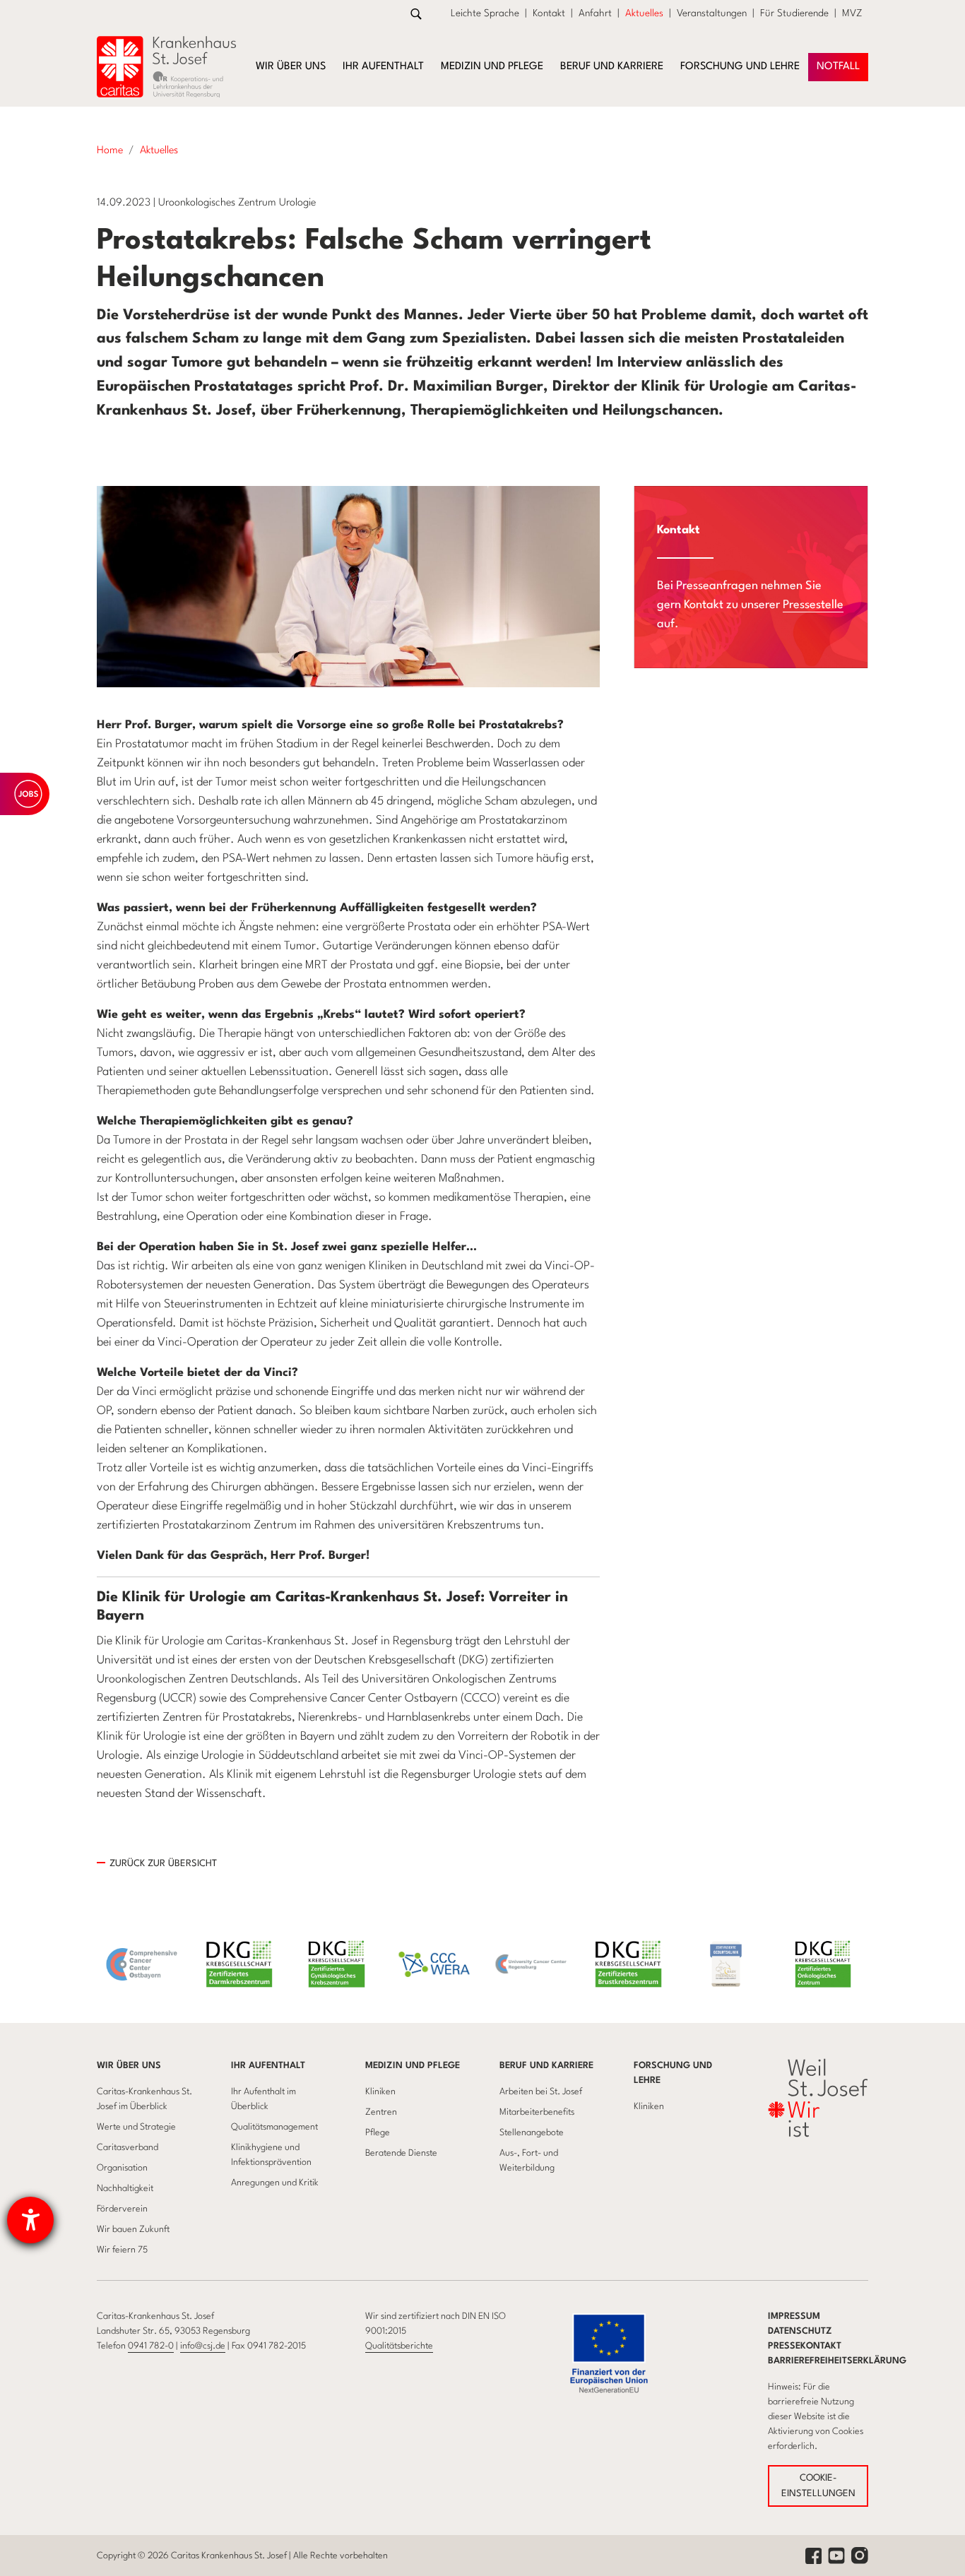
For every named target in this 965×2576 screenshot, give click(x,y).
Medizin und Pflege (413, 2066)
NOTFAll (838, 67)
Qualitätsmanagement (274, 2127)
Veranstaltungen (712, 13)
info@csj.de (203, 2346)
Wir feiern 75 (122, 2250)
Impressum (794, 2316)
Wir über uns (129, 2066)
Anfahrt (595, 13)
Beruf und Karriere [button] (612, 67)
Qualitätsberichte (399, 2346)
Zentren (381, 2112)
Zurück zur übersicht (163, 1864)
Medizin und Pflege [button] (492, 67)
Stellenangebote (532, 2133)
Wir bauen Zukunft (133, 2230)
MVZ (852, 13)
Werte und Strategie (136, 2127)
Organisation (122, 2168)
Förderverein (122, 2209)
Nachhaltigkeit (125, 2189)
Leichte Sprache (485, 13)
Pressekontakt (805, 2346)
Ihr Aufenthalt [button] (383, 67)
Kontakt (549, 13)
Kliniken (380, 2092)
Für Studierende (794, 13)
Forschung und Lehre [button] (740, 67)
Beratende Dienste (401, 2153)
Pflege (378, 2133)
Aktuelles (644, 13)
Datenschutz (800, 2331)
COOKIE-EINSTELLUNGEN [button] (818, 2486)
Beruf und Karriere (546, 2066)
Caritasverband (128, 2148)
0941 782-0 (151, 2346)
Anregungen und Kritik (275, 2183)
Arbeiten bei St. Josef (541, 2092)
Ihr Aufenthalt (268, 2066)
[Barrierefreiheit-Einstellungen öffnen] (30, 2220)
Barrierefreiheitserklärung (837, 2361)
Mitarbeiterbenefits (537, 2112)
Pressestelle (813, 605)
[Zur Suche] (416, 14)
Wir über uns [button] (291, 67)
